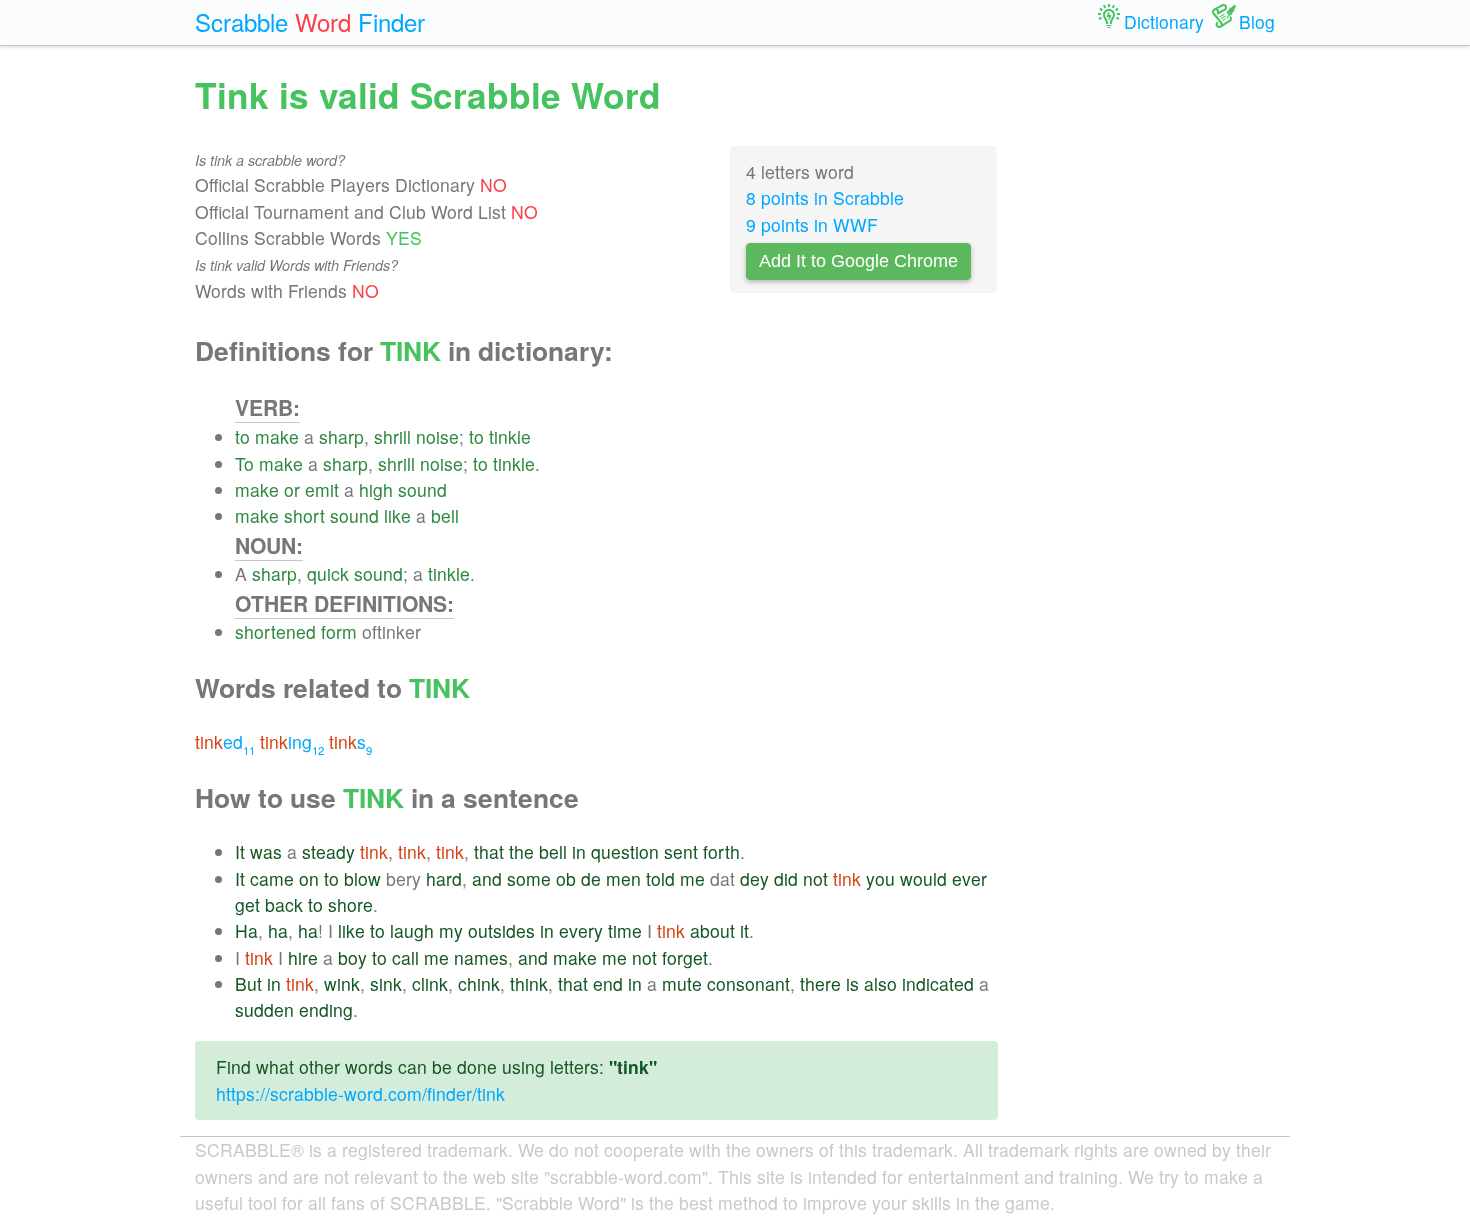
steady (328, 851)
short (304, 515)
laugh (412, 930)
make (277, 436)
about (712, 930)
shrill (392, 436)
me (692, 878)
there (820, 983)
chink (479, 983)
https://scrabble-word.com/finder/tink (360, 1093)
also (880, 983)
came (272, 878)
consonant (748, 983)
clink (430, 983)
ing (292, 741)
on (309, 878)
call (405, 957)
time (625, 930)
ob (566, 878)
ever (969, 878)
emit (322, 489)
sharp (341, 436)
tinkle (510, 436)
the (521, 851)
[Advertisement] (1152, 370)
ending (326, 1009)
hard (444, 878)
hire (303, 957)
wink (342, 983)
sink (386, 983)
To (244, 463)
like (397, 515)
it (744, 930)
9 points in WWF (812, 224)
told (660, 878)
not (815, 878)
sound (422, 489)
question (625, 851)
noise (437, 436)
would (923, 878)
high (376, 489)
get (247, 904)
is (852, 983)
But (248, 983)
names (481, 957)
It (240, 851)
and (487, 878)
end (608, 983)
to (242, 436)
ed (225, 741)
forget (685, 957)
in (579, 851)
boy (352, 957)
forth (721, 851)
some (529, 878)
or (292, 489)
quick (328, 573)
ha (278, 930)
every (581, 930)
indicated (938, 983)
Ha (246, 930)
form (339, 631)
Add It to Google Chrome (858, 261)
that (489, 851)
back (284, 904)
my (451, 930)
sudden (264, 1009)
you (880, 878)
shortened (275, 631)
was (266, 851)
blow (362, 878)
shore (350, 904)
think (529, 983)
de (591, 878)
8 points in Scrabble (825, 197)
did (786, 878)
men (623, 878)
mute (682, 983)
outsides (501, 930)
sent (681, 851)
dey (754, 878)
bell (445, 515)
